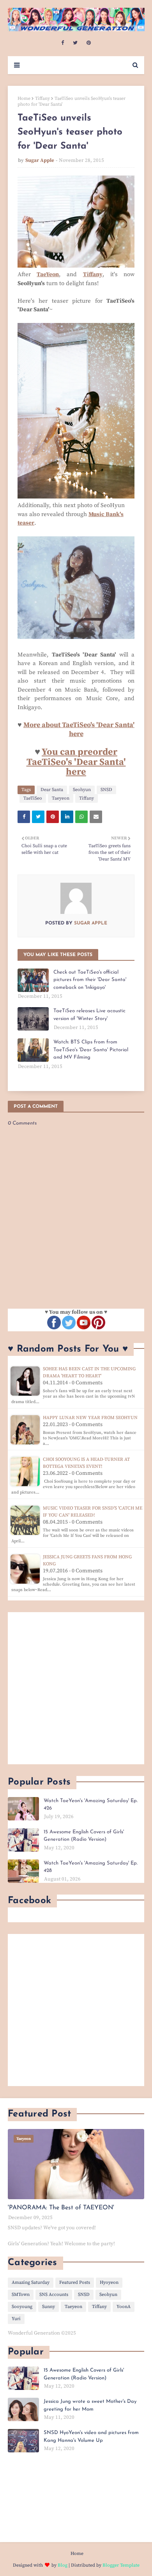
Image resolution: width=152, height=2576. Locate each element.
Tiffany (42, 98)
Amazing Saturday (31, 2282)
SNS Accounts (54, 2295)
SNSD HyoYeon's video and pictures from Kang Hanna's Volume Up (91, 2437)
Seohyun (82, 790)
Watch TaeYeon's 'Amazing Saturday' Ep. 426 (91, 1805)
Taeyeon (61, 798)
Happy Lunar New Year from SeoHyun (90, 1418)
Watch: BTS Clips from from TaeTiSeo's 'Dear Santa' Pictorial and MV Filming (91, 1050)
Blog (63, 2565)
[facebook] (63, 43)
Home (24, 98)
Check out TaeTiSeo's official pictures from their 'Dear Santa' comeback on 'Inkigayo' (90, 980)
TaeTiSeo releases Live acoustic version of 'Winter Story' (89, 1015)
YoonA (124, 2307)
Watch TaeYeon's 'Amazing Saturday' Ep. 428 (91, 1867)
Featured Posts (75, 2282)
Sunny (49, 2307)
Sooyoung (22, 2307)
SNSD (106, 790)
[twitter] (75, 43)
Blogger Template (121, 2565)
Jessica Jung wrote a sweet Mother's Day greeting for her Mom (90, 2405)
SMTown (21, 2295)
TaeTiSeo (33, 798)
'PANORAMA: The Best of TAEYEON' (61, 2208)
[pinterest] (89, 43)
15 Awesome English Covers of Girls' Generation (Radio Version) (84, 1836)
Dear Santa (52, 790)
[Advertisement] (76, 1688)
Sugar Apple (40, 160)
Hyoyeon (109, 2282)
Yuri (16, 2319)
